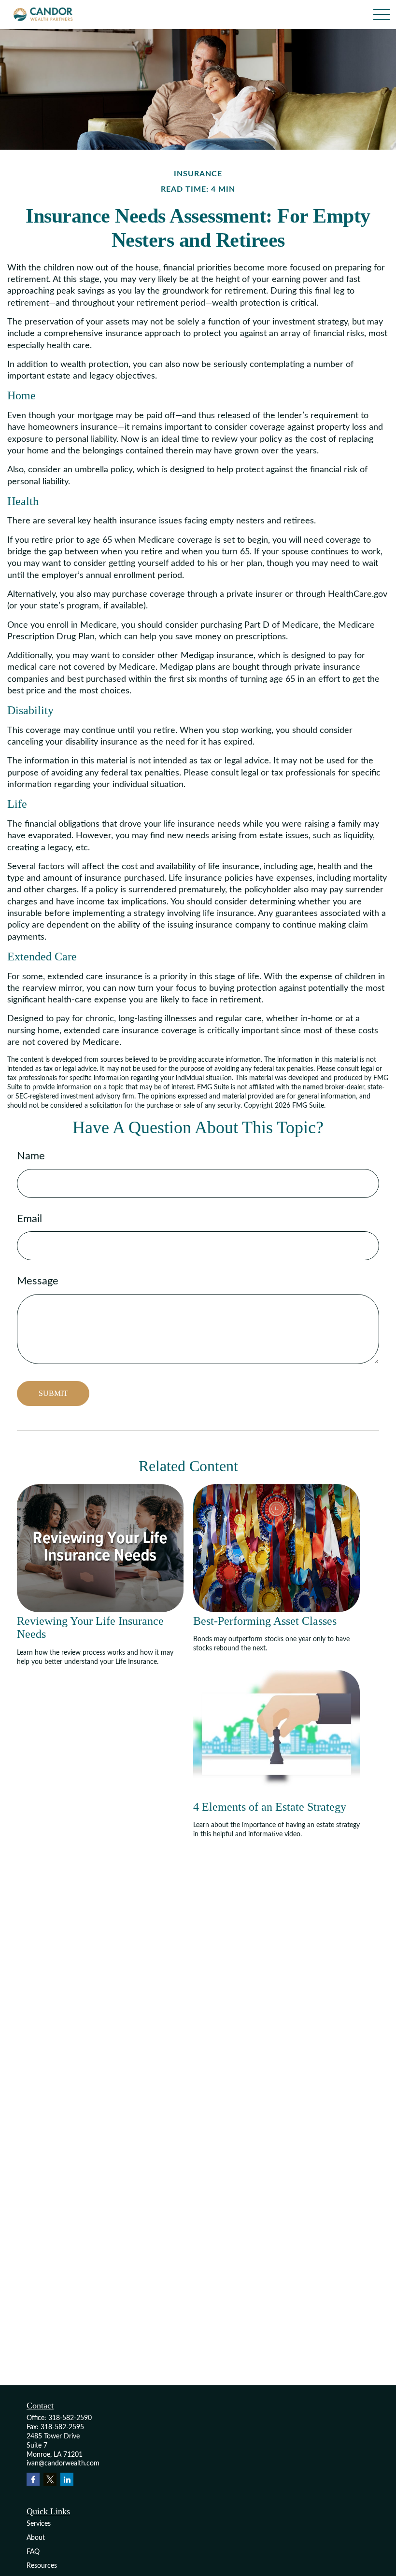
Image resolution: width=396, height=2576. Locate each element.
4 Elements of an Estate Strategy (270, 1807)
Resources (42, 2566)
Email (29, 1219)
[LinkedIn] (67, 2479)
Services (39, 2524)
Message (38, 1281)
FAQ (33, 2552)
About (36, 2538)
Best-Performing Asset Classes (265, 1621)
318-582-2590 (70, 2418)
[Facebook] (33, 2479)
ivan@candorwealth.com (63, 2463)
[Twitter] (50, 2479)
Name (31, 1156)
